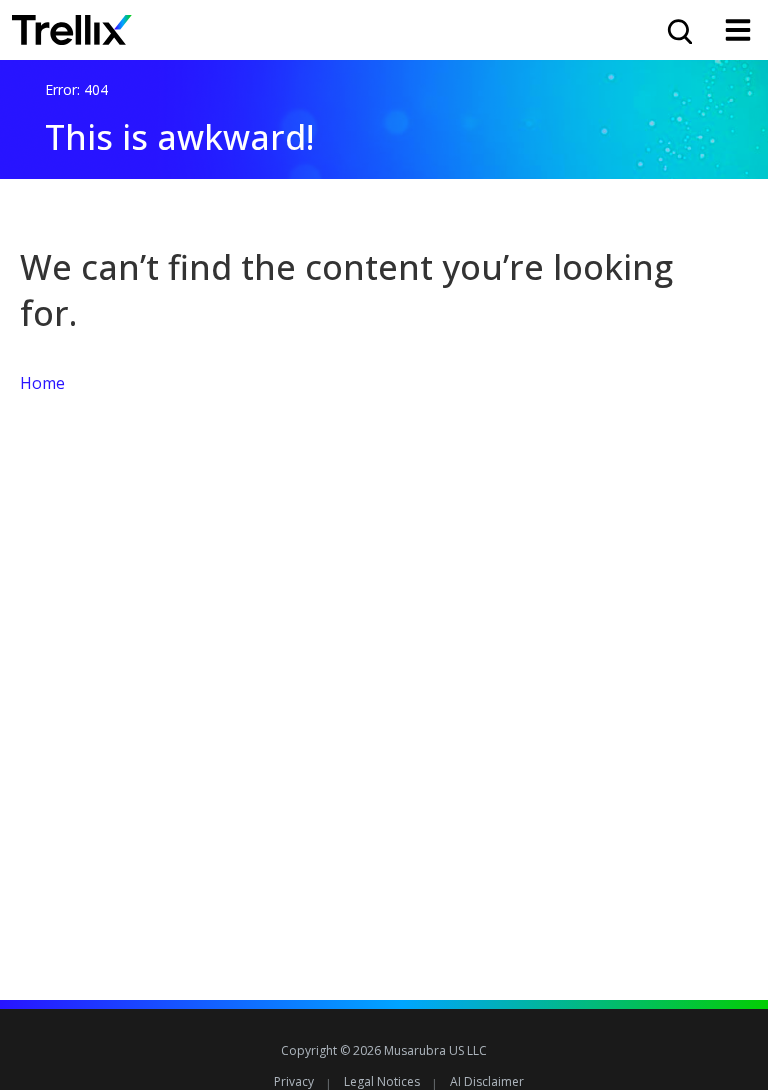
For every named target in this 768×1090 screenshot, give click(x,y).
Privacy (294, 1081)
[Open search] (678, 30)
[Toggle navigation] (738, 30)
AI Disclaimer (487, 1081)
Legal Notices (382, 1081)
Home (42, 383)
